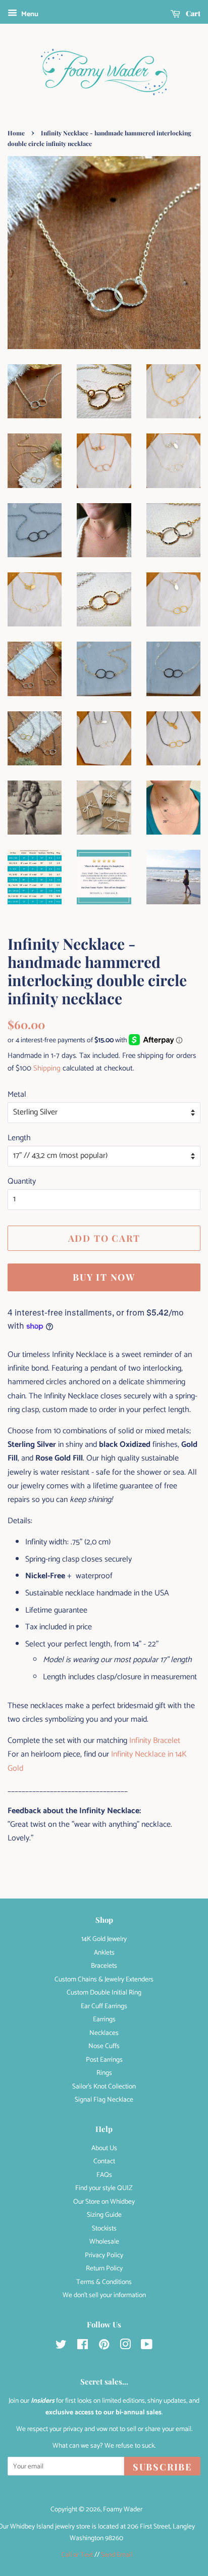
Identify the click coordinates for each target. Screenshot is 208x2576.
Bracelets (104, 1966)
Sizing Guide (104, 2215)
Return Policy (104, 2268)
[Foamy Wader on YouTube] (147, 2347)
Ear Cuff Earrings (104, 2006)
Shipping (47, 1068)
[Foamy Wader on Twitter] (61, 2347)
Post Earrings (104, 2060)
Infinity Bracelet (155, 1741)
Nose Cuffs (104, 2046)
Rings (104, 2073)
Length (19, 1138)
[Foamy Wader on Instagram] (125, 2347)
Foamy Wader (123, 2509)
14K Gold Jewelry (104, 1939)
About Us (104, 2148)
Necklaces (104, 2033)
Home (16, 133)
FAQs (104, 2175)
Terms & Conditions (104, 2282)
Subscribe (162, 2467)
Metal (17, 1095)
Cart (192, 13)
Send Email (117, 2555)
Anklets (104, 1953)
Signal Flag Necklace (104, 2100)
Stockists (104, 2228)
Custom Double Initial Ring (104, 1992)
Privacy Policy (104, 2255)
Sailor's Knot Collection (104, 2086)
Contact (104, 2161)
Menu (29, 14)
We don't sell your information (104, 2295)
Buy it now (104, 1277)
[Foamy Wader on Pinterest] (104, 2347)
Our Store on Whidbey (104, 2202)
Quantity (22, 1181)
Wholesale (104, 2242)
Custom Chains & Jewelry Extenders (104, 1979)
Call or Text (77, 2555)
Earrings (104, 2019)
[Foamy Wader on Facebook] (83, 2347)
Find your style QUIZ (104, 2188)
